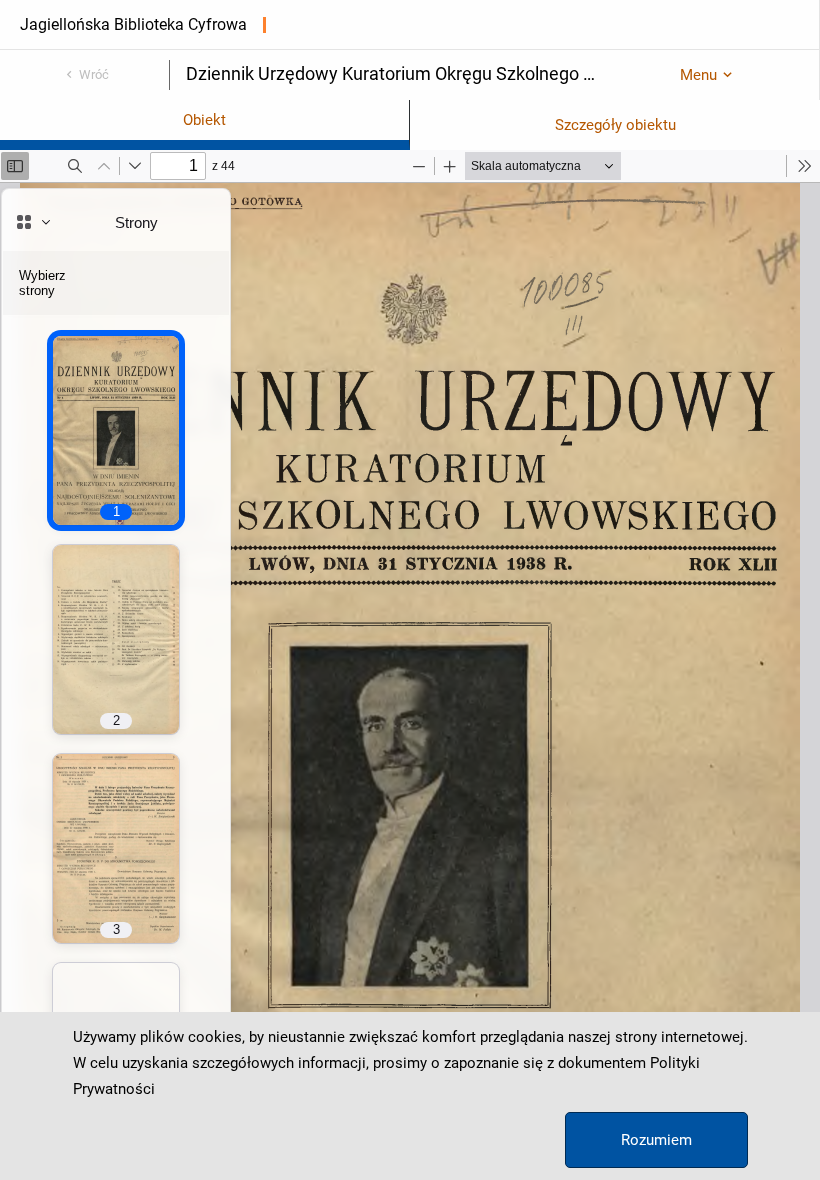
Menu (698, 75)
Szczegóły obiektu (615, 125)
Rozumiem (656, 1140)
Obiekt (204, 120)
